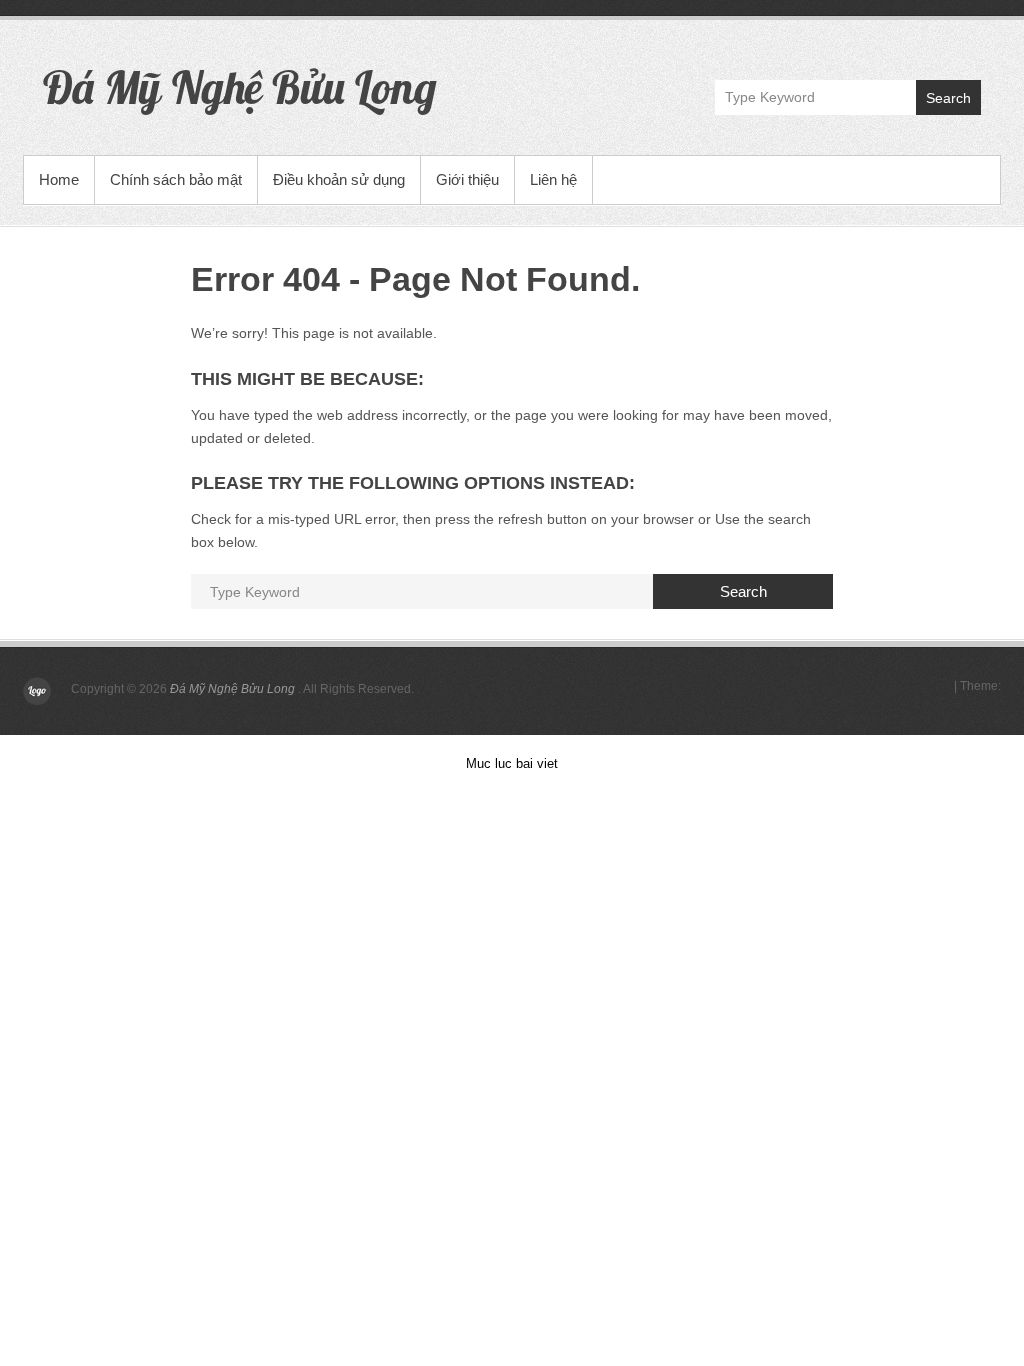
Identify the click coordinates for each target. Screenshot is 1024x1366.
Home (59, 179)
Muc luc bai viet (512, 763)
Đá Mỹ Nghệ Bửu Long (240, 87)
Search (948, 98)
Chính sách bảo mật (176, 179)
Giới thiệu (467, 179)
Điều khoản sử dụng (339, 179)
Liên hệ (553, 179)
